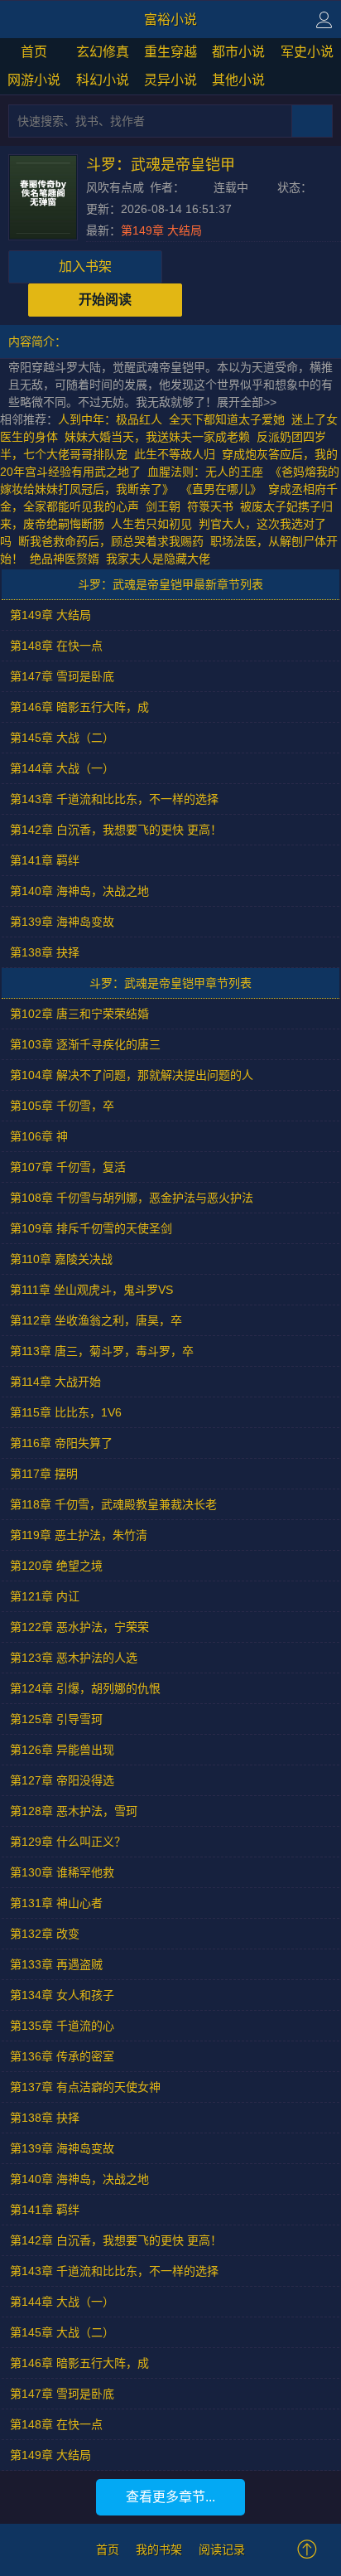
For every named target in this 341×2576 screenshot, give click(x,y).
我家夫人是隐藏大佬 (158, 559)
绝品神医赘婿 (65, 559)
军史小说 (307, 52)
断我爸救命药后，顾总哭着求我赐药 (111, 541)
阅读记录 (222, 2549)
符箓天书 (210, 506)
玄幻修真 (103, 52)
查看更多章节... (170, 2497)
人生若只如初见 (151, 524)
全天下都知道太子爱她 (227, 419)
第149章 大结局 (161, 230)
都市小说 (238, 52)
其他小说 (238, 80)
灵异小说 (170, 80)
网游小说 (34, 80)
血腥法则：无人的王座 (205, 472)
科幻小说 (103, 80)
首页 (34, 52)
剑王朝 (163, 506)
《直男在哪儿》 (221, 489)
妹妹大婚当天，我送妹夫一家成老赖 (157, 437)
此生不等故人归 (175, 454)
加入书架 (85, 266)
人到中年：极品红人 (110, 419)
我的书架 (159, 2549)
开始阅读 (105, 300)
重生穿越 (170, 52)
